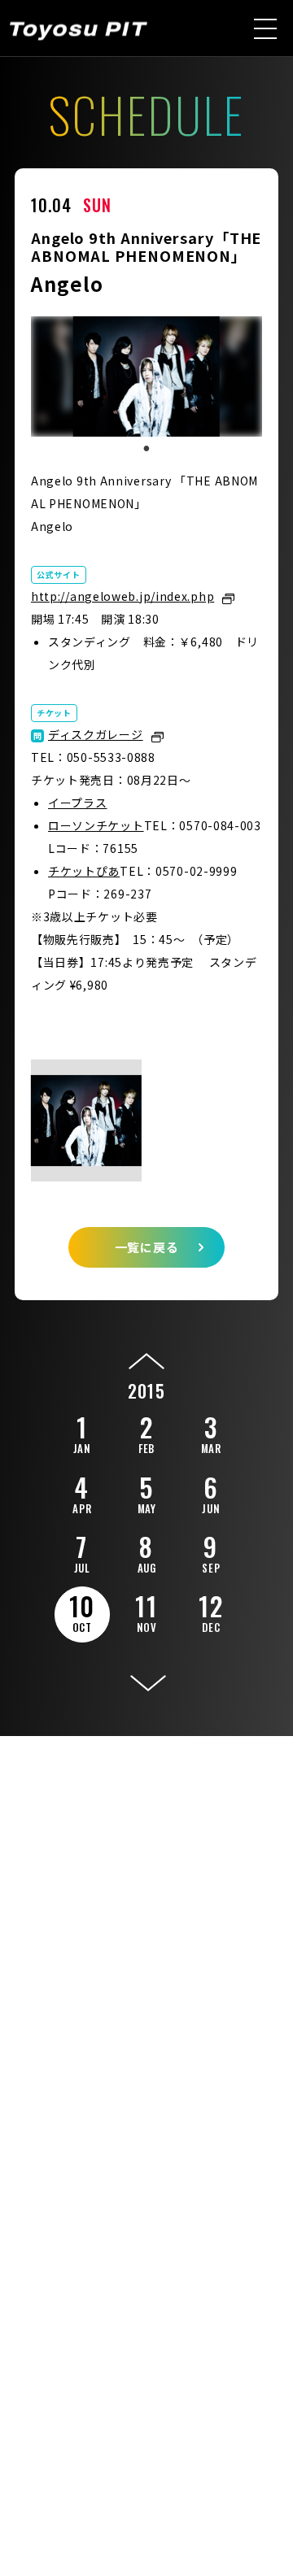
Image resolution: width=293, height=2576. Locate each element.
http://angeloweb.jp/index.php (122, 596)
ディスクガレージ (96, 734)
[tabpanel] (146, 376)
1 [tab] (146, 449)
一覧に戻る (147, 1247)
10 (82, 1611)
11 (146, 1611)
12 (211, 1611)
